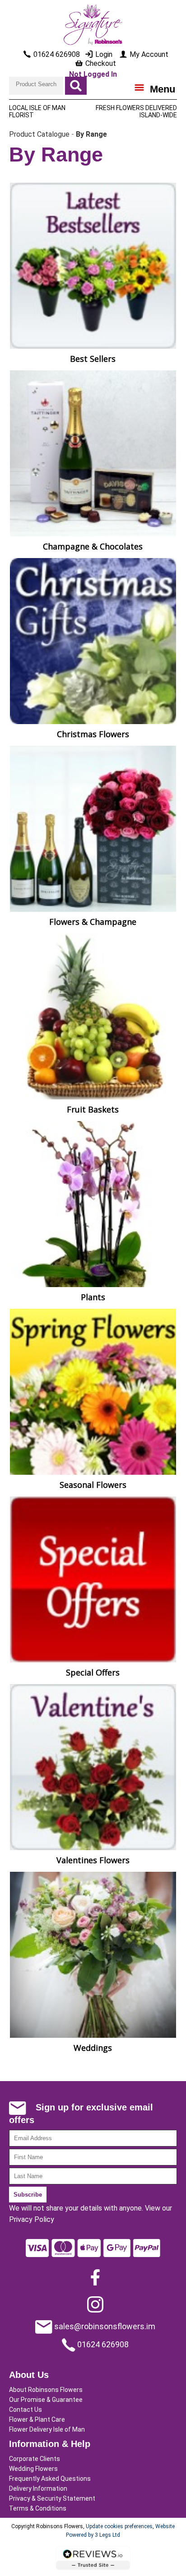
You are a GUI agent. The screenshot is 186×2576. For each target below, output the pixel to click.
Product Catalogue (39, 134)
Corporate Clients (35, 2459)
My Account (148, 54)
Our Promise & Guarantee (46, 2400)
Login (103, 54)
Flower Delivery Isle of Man (47, 2429)
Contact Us (26, 2410)
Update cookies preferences (119, 2526)
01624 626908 (102, 2344)
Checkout (100, 63)
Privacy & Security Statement (52, 2498)
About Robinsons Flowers (46, 2390)
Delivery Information (38, 2488)
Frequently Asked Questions (50, 2479)
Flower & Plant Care (37, 2419)
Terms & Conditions (38, 2508)
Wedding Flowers (33, 2469)
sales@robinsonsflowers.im (104, 2326)
